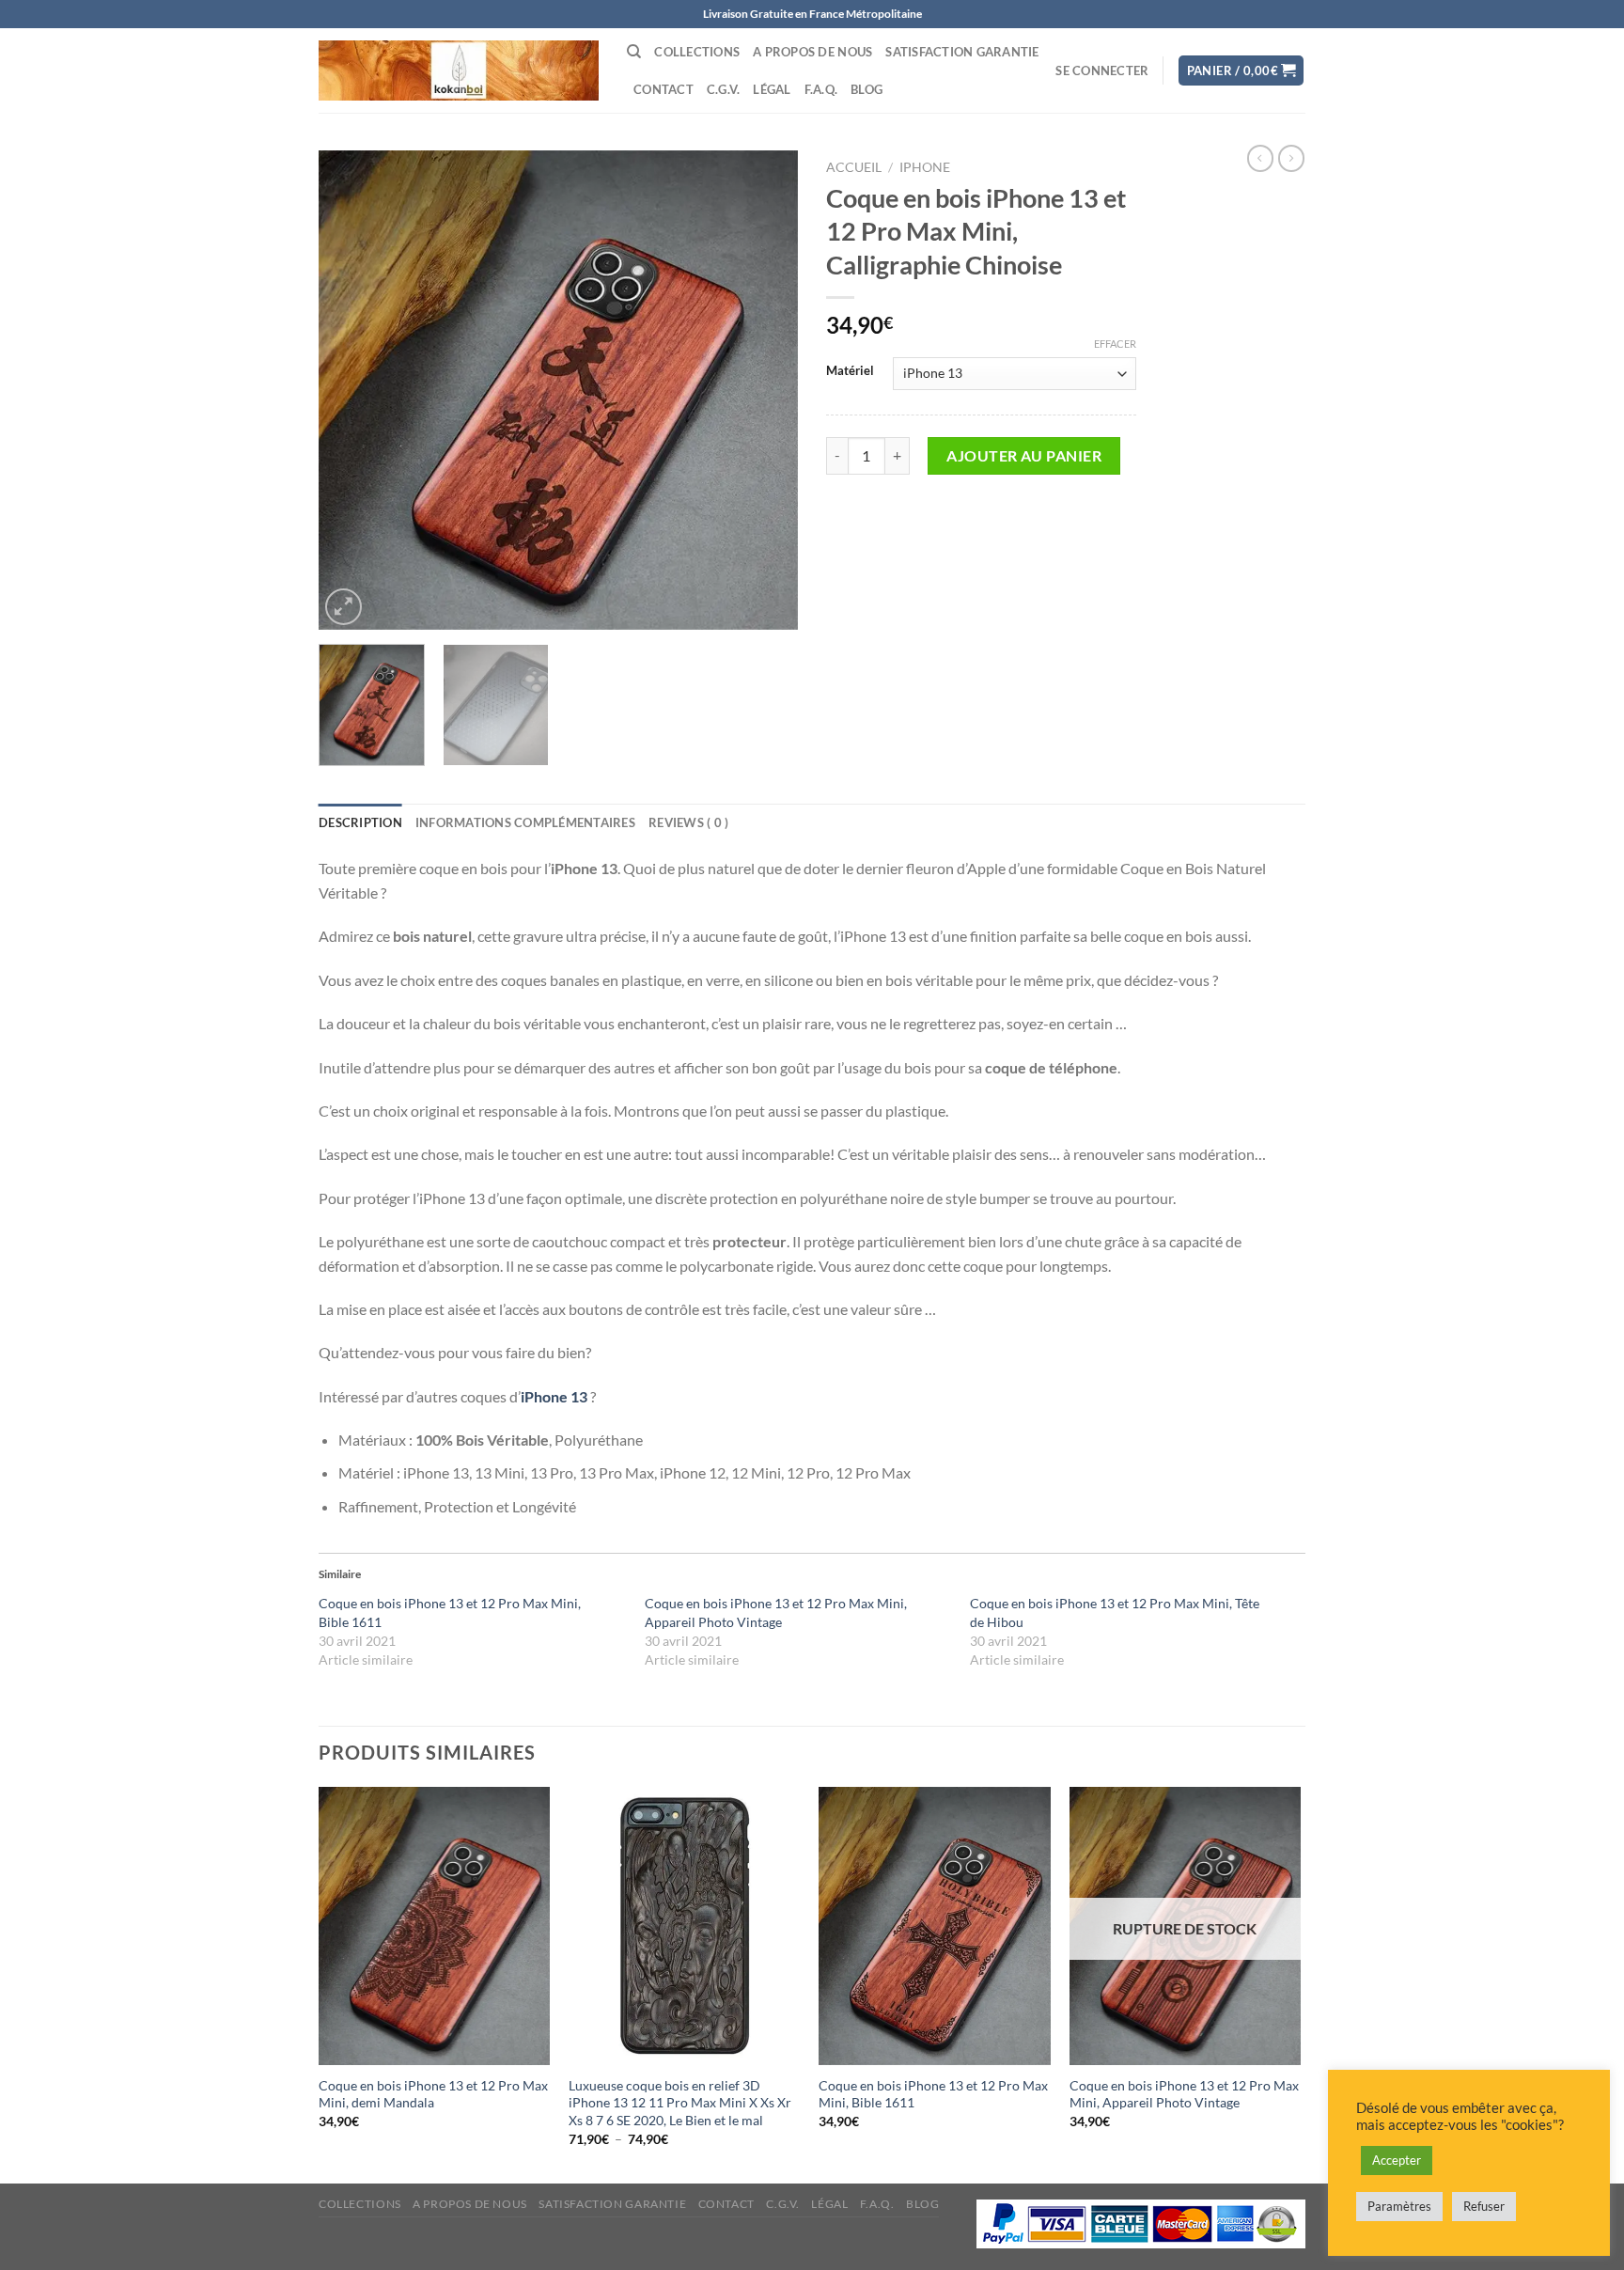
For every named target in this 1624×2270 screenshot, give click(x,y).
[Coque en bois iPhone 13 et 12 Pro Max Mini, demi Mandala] (435, 1926)
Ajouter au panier (1024, 455)
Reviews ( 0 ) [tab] (688, 822)
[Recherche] (634, 52)
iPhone (925, 167)
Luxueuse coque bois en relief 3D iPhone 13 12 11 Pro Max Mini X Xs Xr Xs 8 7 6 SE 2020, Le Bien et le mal (680, 2103)
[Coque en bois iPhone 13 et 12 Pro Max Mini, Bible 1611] (935, 1926)
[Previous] (351, 390)
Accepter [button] (1397, 2160)
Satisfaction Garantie (962, 52)
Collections (697, 52)
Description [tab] (360, 822)
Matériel (850, 371)
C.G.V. (724, 89)
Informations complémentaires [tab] (525, 822)
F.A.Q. (821, 89)
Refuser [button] (1484, 2206)
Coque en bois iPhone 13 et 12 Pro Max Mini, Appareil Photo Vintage (1184, 2094)
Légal (772, 89)
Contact (664, 89)
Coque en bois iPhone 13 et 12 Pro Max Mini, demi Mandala (433, 2094)
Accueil (854, 167)
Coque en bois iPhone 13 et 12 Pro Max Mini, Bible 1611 (933, 2094)
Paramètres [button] (1399, 2206)
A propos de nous (812, 52)
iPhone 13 (554, 1396)
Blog (867, 89)
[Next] (765, 390)
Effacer (1115, 344)
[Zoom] (344, 607)
